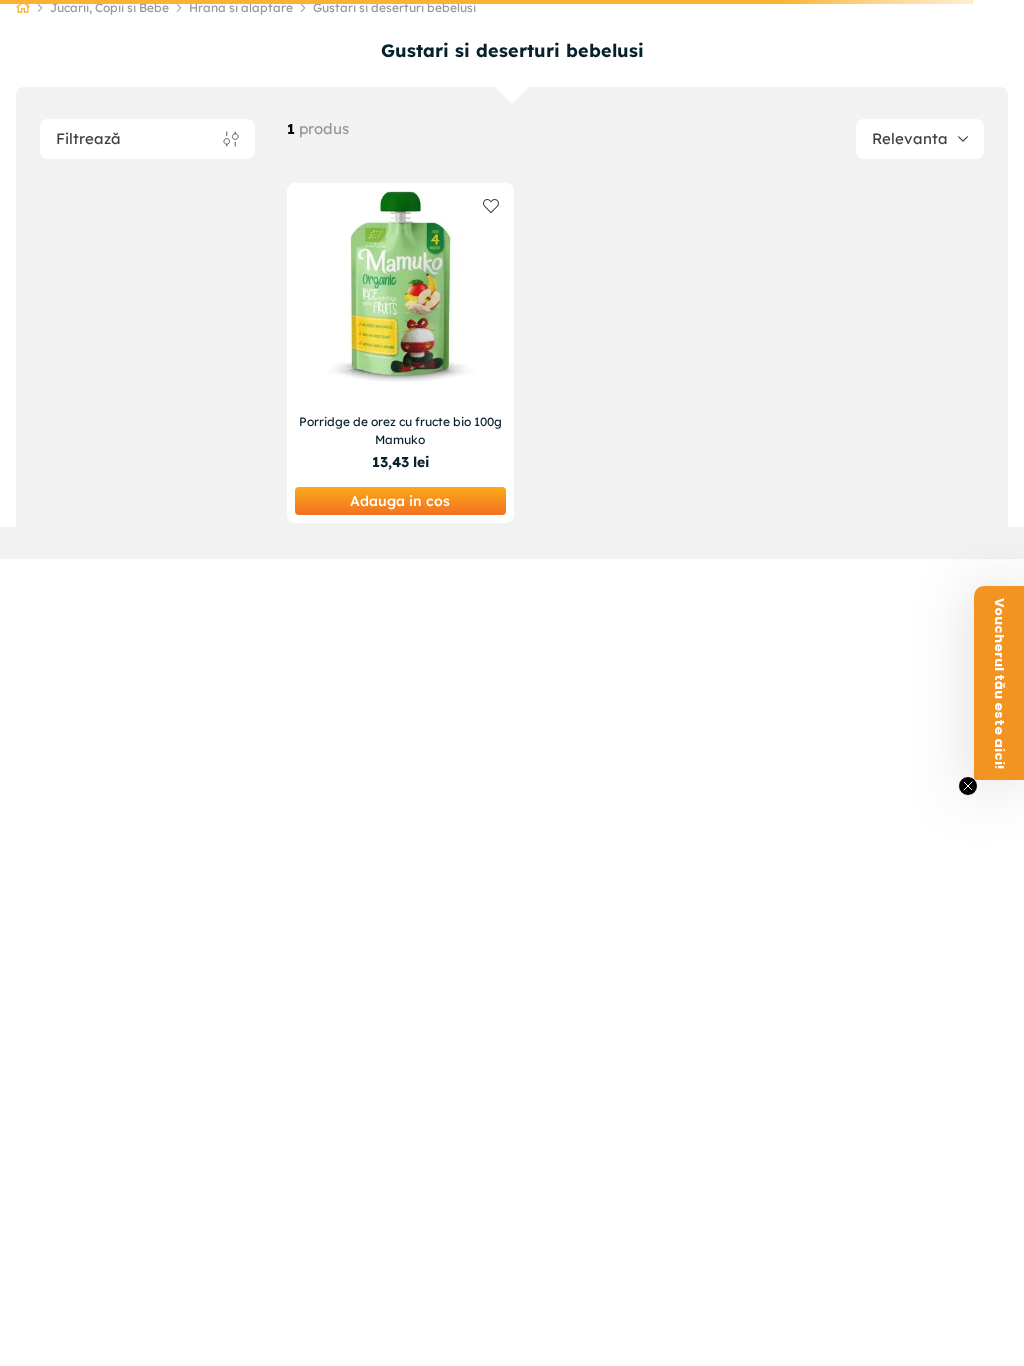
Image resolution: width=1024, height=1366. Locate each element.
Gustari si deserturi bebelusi (394, 7)
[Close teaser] (968, 786)
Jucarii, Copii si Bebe (109, 7)
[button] (999, 683)
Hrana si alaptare (241, 7)
